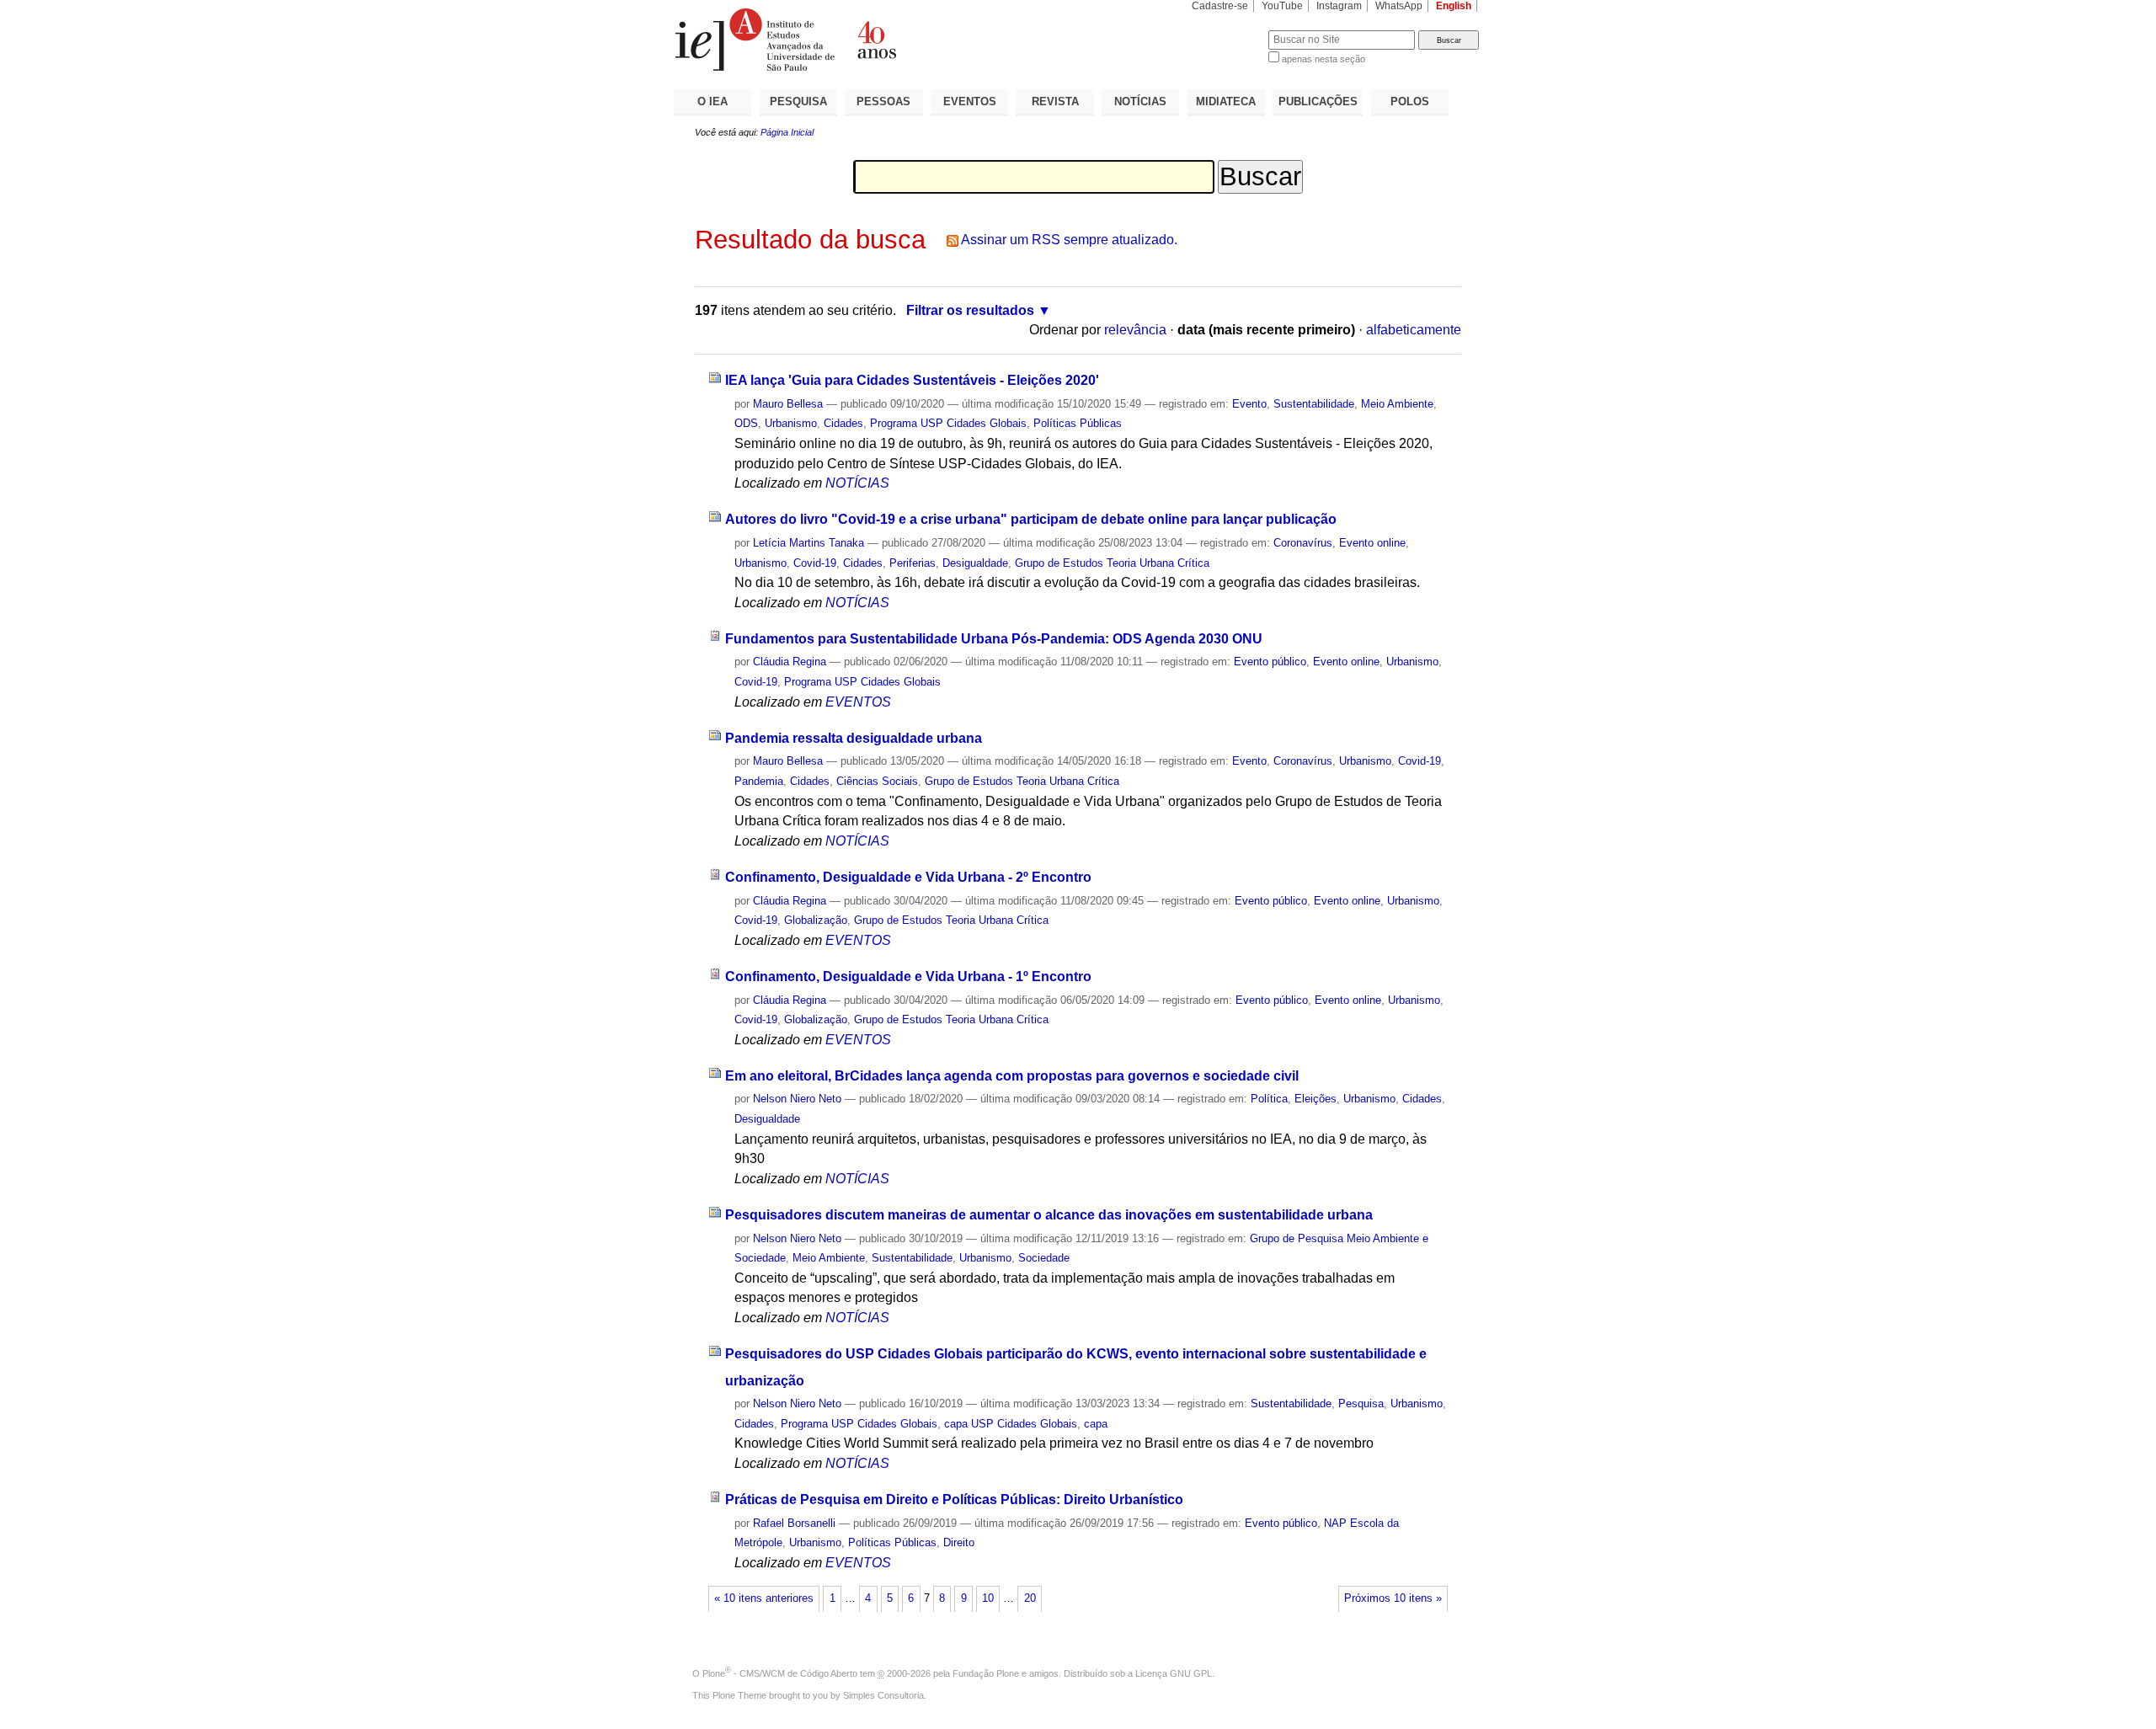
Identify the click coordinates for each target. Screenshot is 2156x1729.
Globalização (816, 920)
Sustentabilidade (1314, 404)
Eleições (1315, 1099)
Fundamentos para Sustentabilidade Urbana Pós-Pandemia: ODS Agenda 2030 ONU (994, 639)
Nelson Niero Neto (797, 1099)
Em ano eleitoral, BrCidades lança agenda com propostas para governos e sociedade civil (1012, 1076)
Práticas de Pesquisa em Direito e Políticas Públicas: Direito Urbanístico (954, 1500)
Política (1269, 1099)
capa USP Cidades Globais (1011, 1424)
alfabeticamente (1414, 330)
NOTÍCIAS (1140, 101)
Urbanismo (791, 423)
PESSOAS (883, 101)
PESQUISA (798, 101)
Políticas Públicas (1078, 423)
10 (988, 1598)
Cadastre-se (1220, 6)
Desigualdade (975, 563)
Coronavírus (1303, 543)
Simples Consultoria (883, 1695)
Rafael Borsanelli (794, 1523)
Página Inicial (787, 132)
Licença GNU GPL (1174, 1673)
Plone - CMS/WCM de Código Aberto (780, 1673)
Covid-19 (815, 563)
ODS (746, 423)
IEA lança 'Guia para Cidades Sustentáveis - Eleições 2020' (912, 380)
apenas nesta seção (1323, 59)
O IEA (712, 101)
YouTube (1282, 6)
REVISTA (1055, 101)
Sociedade (1044, 1258)
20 (1030, 1598)
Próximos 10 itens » (1393, 1598)
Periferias (913, 563)
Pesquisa (1361, 1403)
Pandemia (759, 781)
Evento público (1270, 662)
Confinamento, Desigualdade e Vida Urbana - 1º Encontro (908, 977)
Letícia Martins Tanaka (808, 543)
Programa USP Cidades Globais (948, 423)
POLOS (1410, 101)
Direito (959, 1542)
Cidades (843, 423)
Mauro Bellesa (788, 404)
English (1454, 6)
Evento (1249, 404)
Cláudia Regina (790, 662)
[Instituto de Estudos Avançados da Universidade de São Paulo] (876, 40)
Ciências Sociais (877, 781)
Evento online (1372, 543)
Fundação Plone (986, 1673)
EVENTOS (970, 101)
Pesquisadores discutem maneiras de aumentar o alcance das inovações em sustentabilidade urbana (1049, 1215)
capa (1096, 1424)
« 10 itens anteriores (764, 1598)
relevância (1135, 330)
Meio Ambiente (1397, 404)
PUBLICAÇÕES (1318, 101)
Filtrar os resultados (970, 310)
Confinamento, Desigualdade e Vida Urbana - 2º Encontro (908, 877)
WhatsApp (1399, 6)
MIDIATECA (1226, 101)
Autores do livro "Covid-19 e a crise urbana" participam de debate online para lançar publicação (1031, 519)
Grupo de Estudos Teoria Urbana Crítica (1112, 563)
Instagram (1339, 6)
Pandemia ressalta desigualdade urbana (854, 738)
